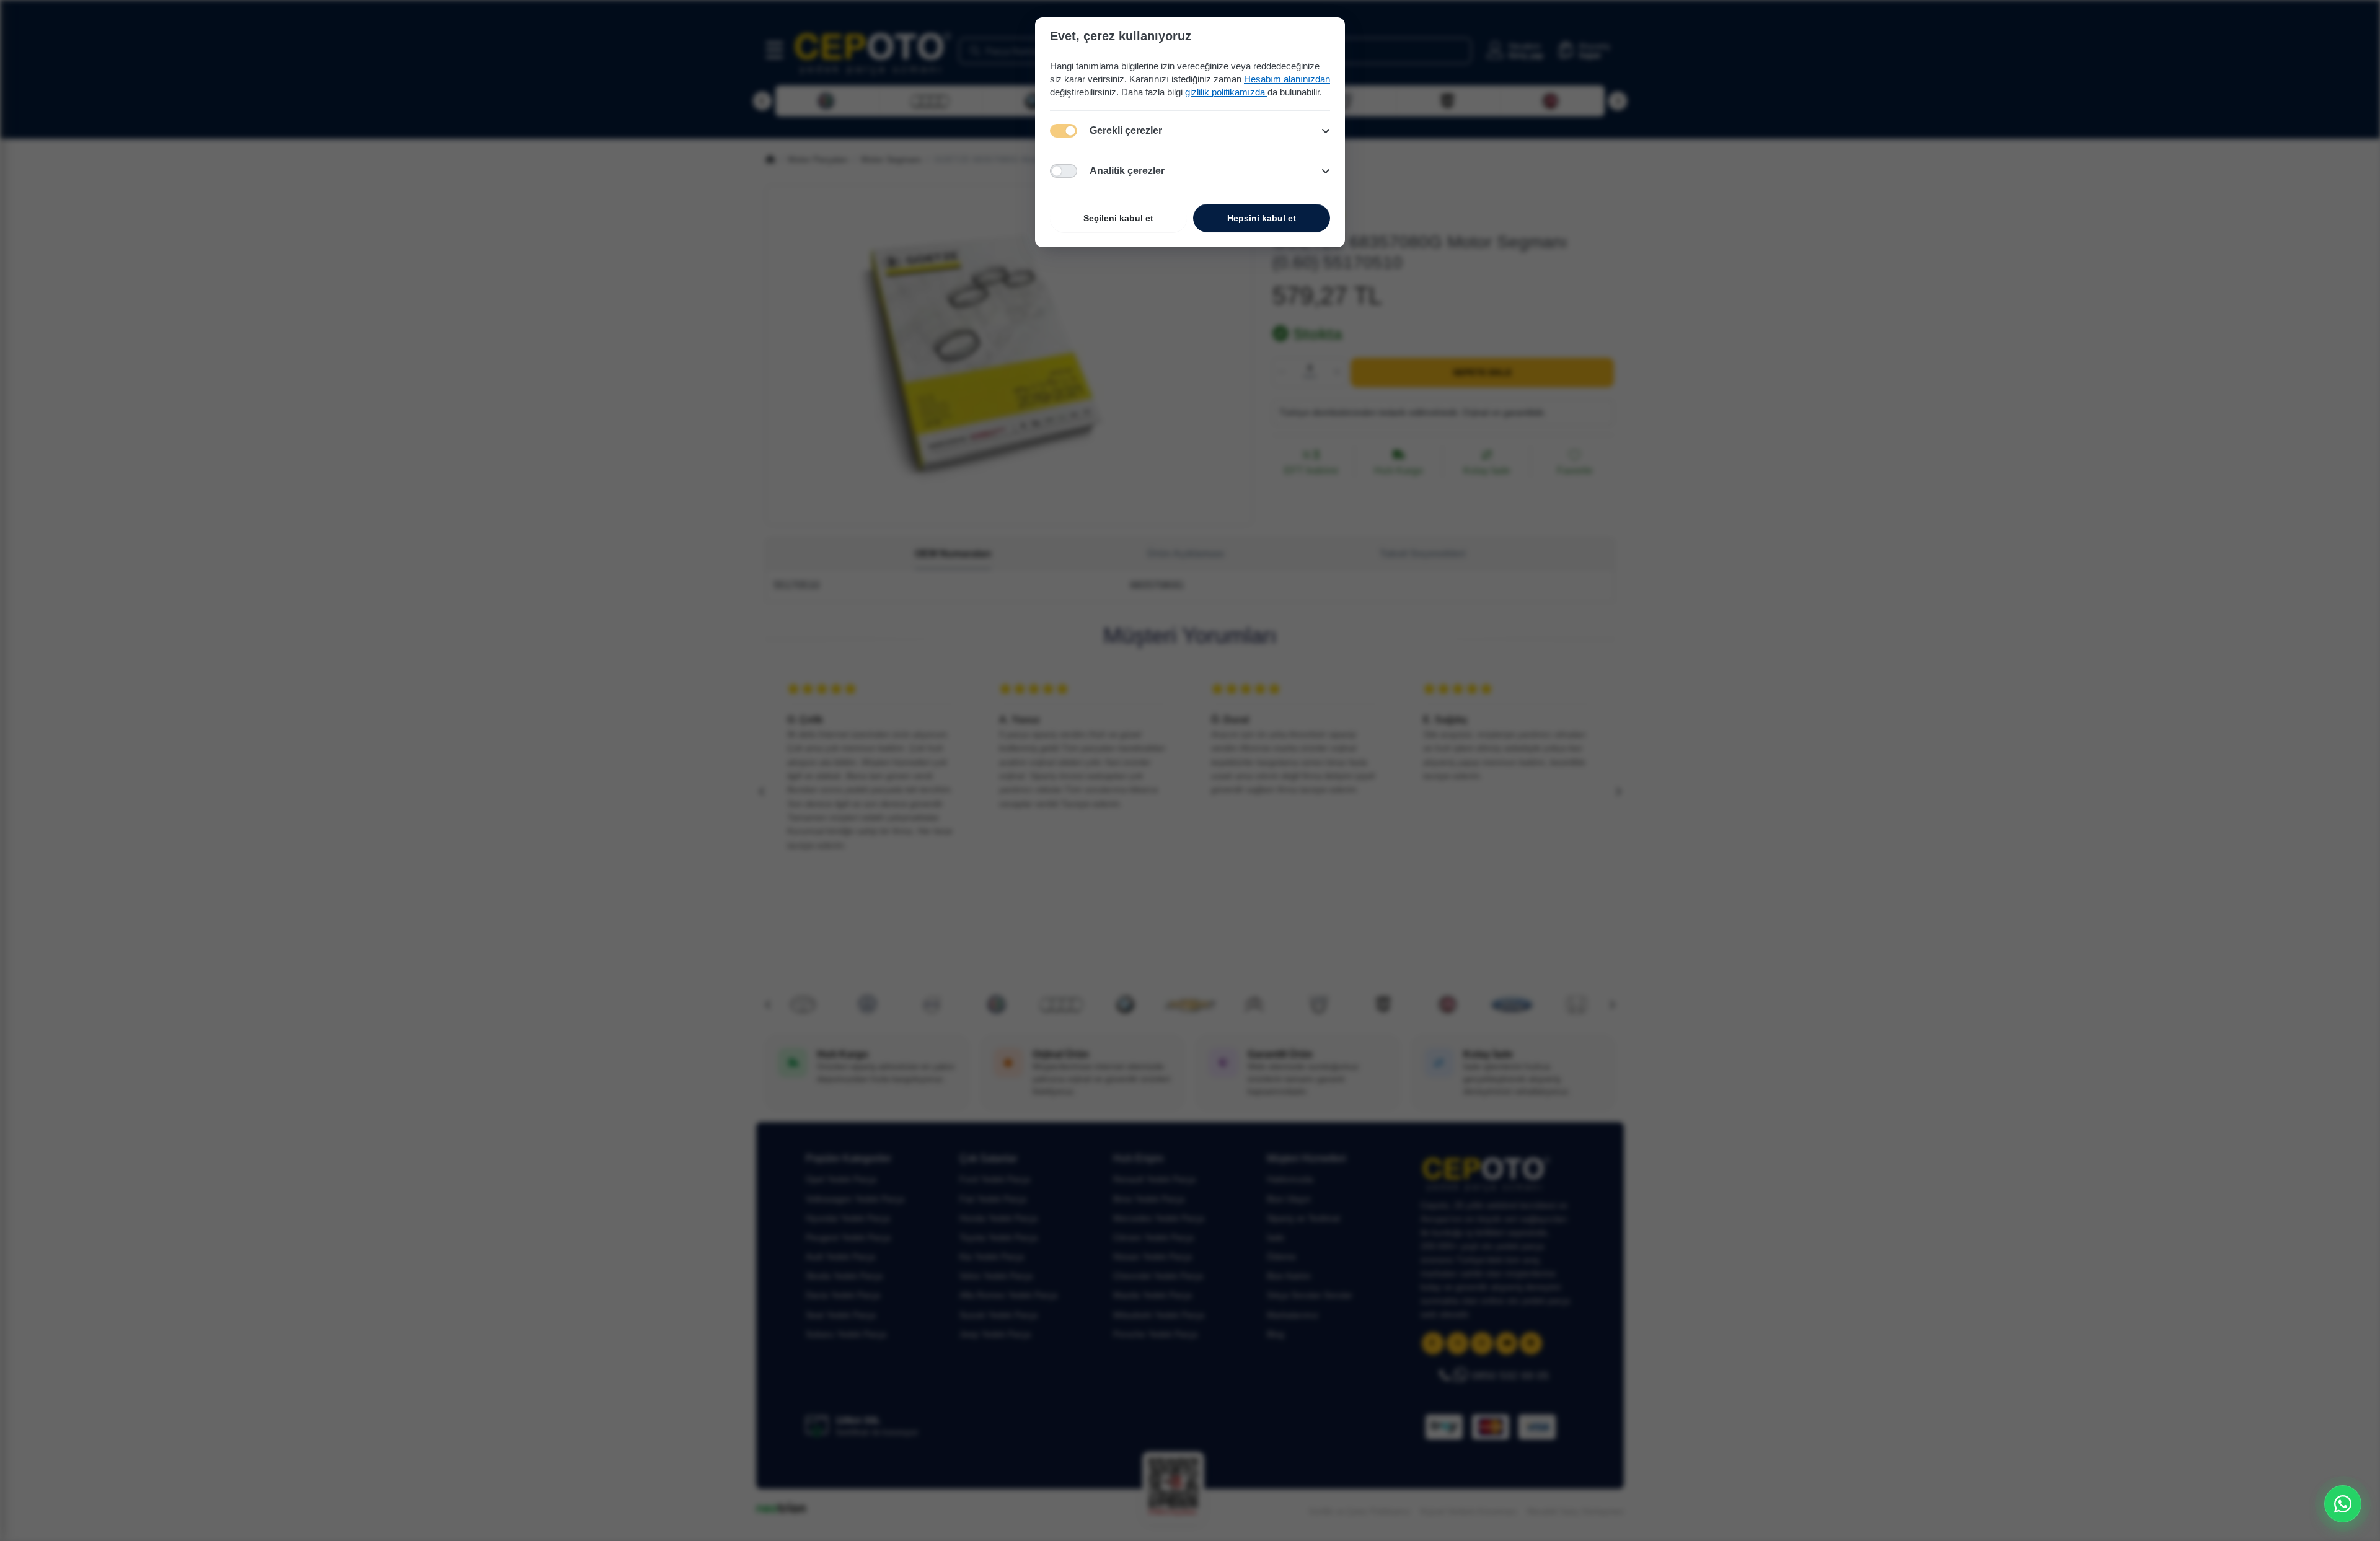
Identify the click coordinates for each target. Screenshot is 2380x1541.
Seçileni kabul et (1118, 218)
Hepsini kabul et (1262, 218)
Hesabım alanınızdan (1287, 79)
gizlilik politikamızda (1226, 92)
